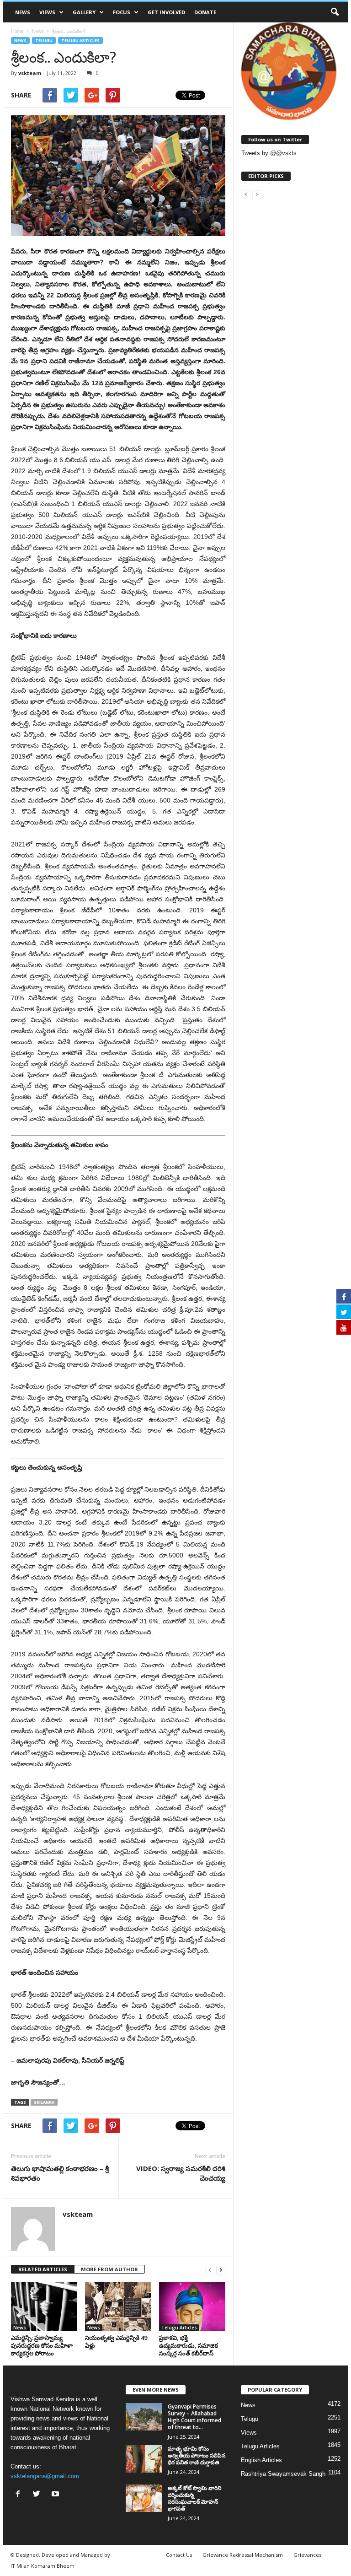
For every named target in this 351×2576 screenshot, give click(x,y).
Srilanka (44, 2102)
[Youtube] (56, 2495)
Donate (205, 12)
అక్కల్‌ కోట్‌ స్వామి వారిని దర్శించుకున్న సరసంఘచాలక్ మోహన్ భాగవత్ (194, 2498)
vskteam (30, 73)
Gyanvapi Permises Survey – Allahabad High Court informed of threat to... (194, 2417)
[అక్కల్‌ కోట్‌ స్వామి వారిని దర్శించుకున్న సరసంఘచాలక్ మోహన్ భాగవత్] (144, 2498)
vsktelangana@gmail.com (45, 2476)
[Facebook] (20, 2495)
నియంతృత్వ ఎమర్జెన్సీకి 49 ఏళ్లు (116, 2342)
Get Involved (166, 12)
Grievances (307, 2555)
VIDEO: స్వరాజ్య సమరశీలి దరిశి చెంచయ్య (181, 2173)
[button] (335, 12)
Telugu (44, 40)
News (23, 12)
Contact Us (179, 2555)
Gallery (84, 12)
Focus (122, 12)
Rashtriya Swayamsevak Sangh (283, 2474)
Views (47, 12)
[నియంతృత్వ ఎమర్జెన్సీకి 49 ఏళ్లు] (118, 2307)
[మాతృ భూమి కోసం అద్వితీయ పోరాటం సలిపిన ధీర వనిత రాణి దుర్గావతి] (144, 2459)
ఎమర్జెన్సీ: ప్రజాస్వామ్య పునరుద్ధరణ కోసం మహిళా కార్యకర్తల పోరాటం (42, 2345)
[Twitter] (39, 2495)
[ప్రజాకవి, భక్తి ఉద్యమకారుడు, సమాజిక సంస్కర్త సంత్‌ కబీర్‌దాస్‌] (192, 2307)
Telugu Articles (80, 40)
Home (17, 31)
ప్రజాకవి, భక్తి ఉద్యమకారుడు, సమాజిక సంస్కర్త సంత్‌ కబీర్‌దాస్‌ (189, 2345)
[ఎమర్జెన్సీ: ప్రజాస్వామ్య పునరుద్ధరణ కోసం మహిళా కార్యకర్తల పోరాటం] (44, 2307)
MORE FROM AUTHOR (109, 2269)
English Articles (261, 2460)
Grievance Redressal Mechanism (243, 2555)
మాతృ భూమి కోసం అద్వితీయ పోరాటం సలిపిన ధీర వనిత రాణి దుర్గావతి (197, 2455)
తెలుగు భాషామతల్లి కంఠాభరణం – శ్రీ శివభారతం (60, 2173)
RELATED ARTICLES (43, 2269)
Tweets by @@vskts (269, 153)
